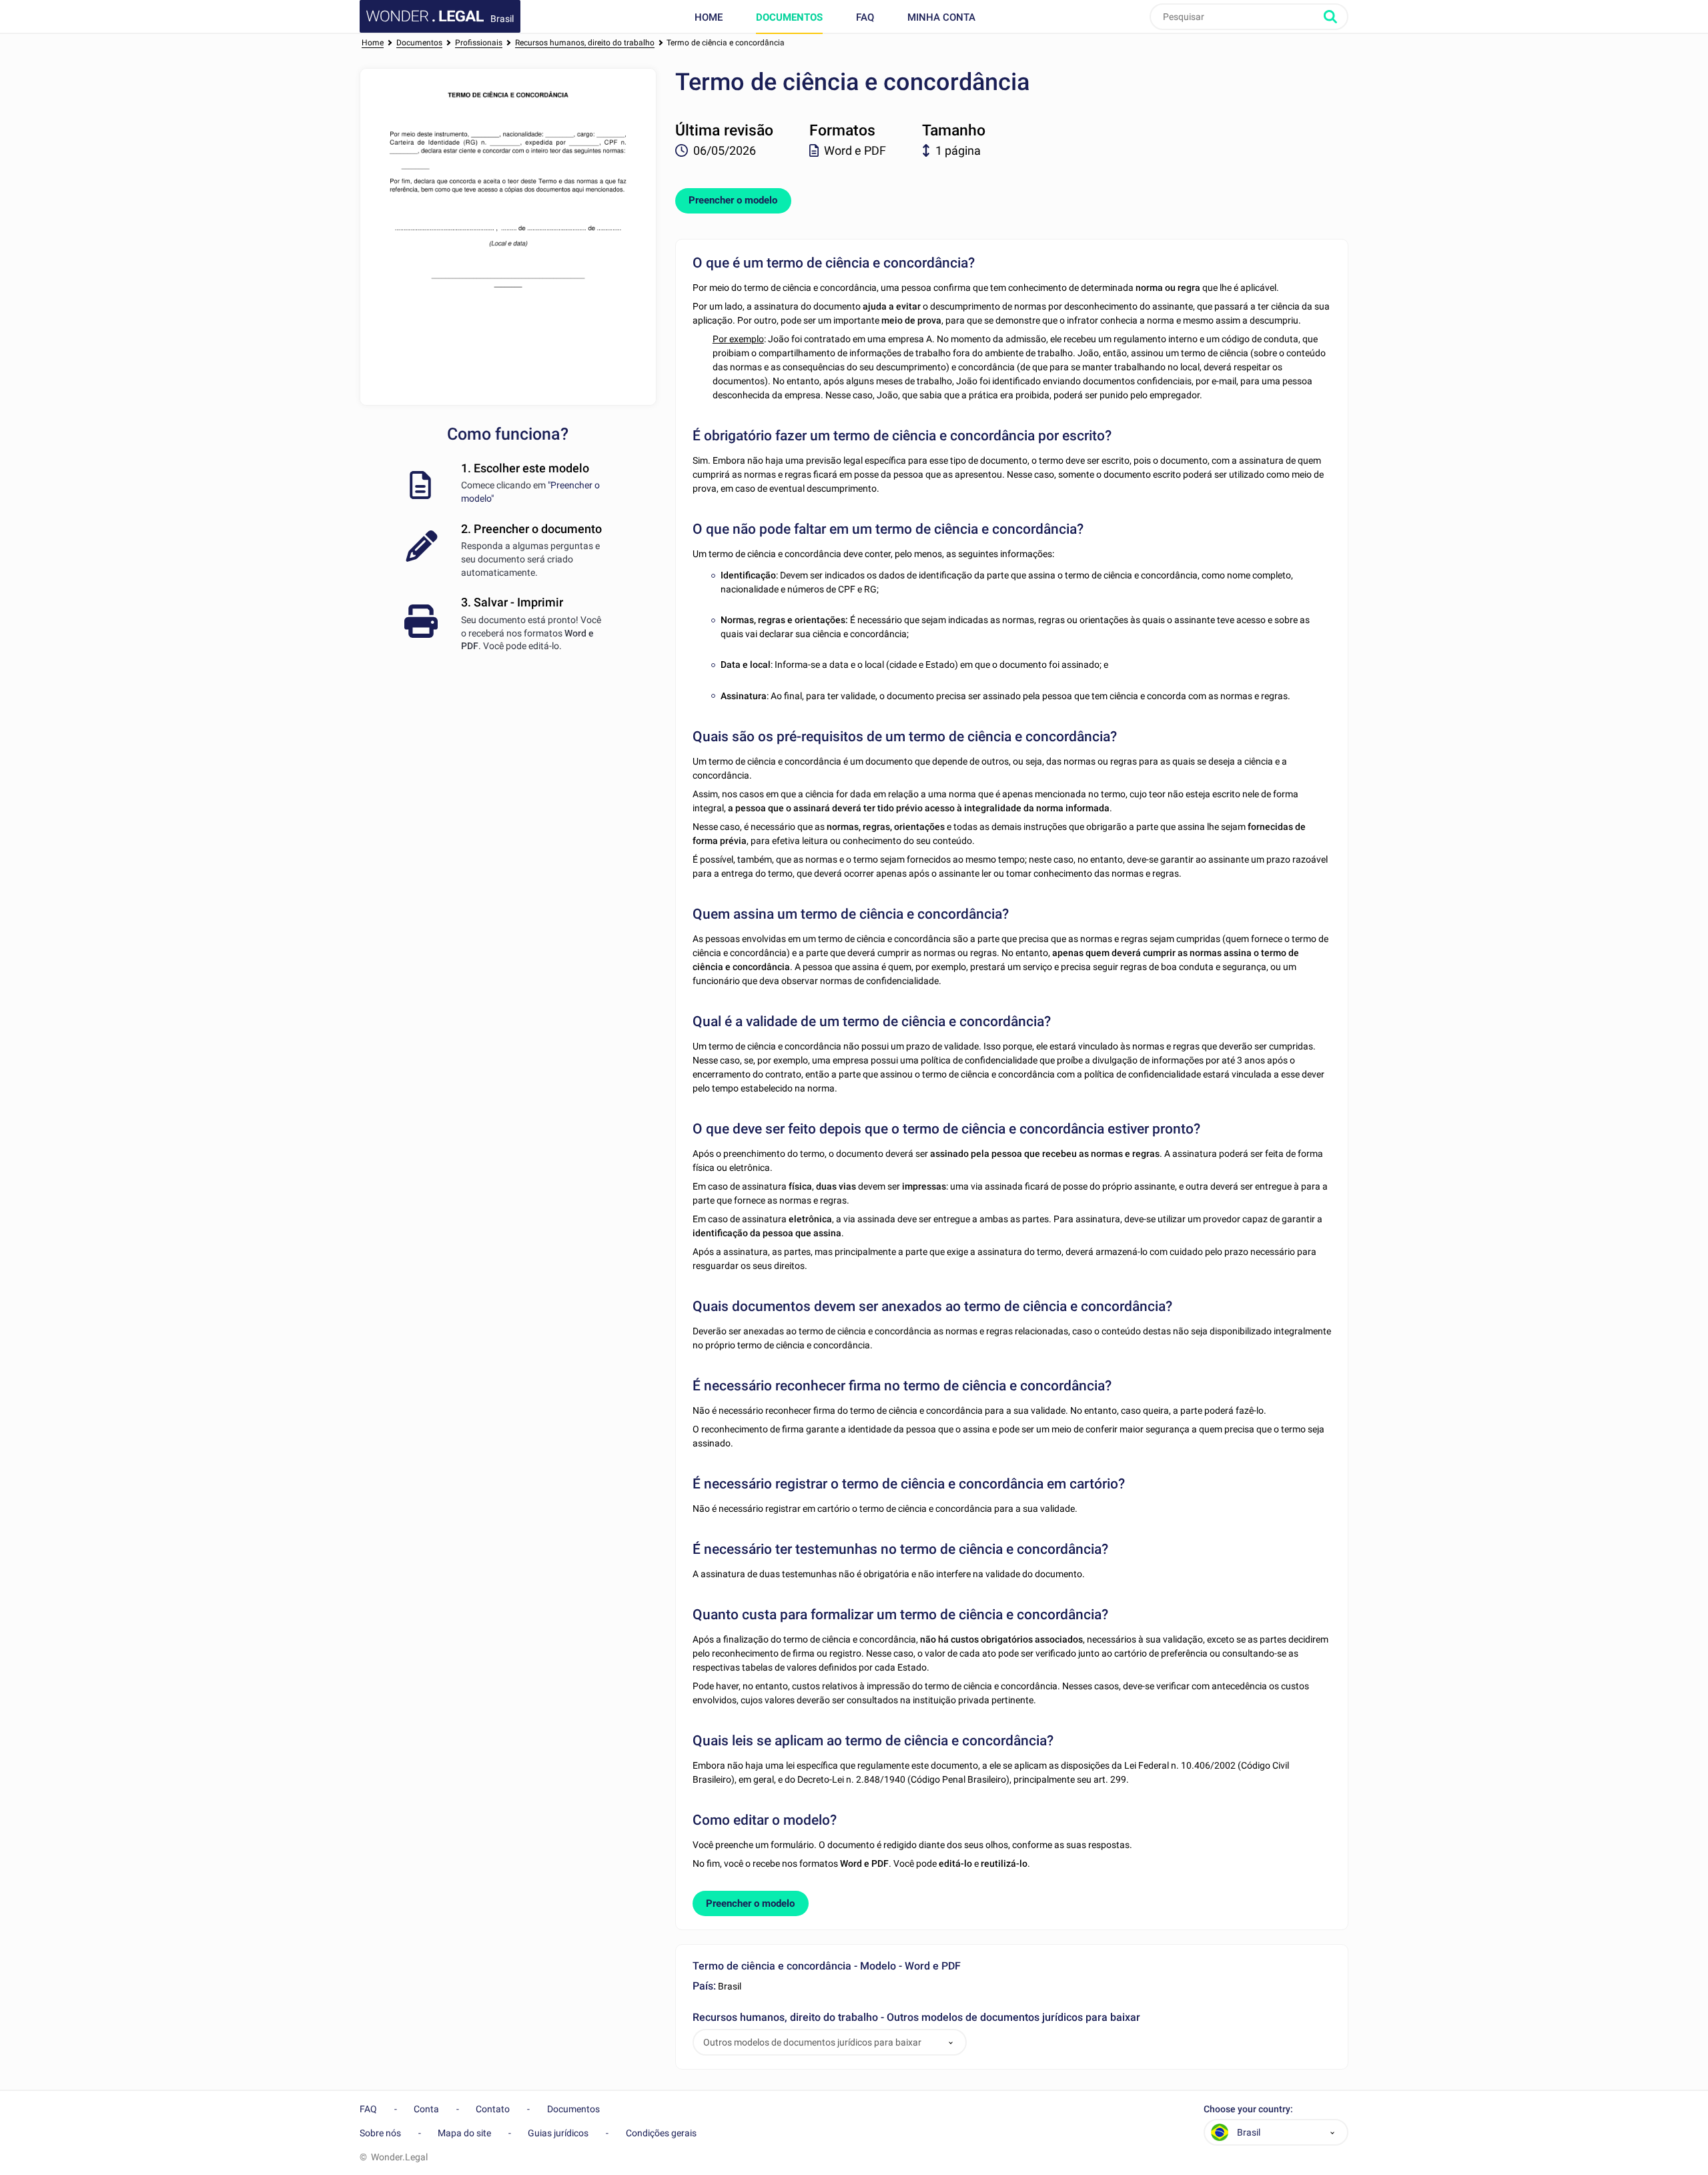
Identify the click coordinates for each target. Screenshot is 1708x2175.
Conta (426, 2109)
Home (709, 17)
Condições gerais (661, 2133)
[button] (951, 2043)
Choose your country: (1248, 2109)
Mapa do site (464, 2133)
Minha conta (941, 17)
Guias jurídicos (558, 2133)
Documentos (789, 17)
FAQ (865, 17)
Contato (493, 2109)
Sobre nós (380, 2133)
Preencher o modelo (733, 200)
